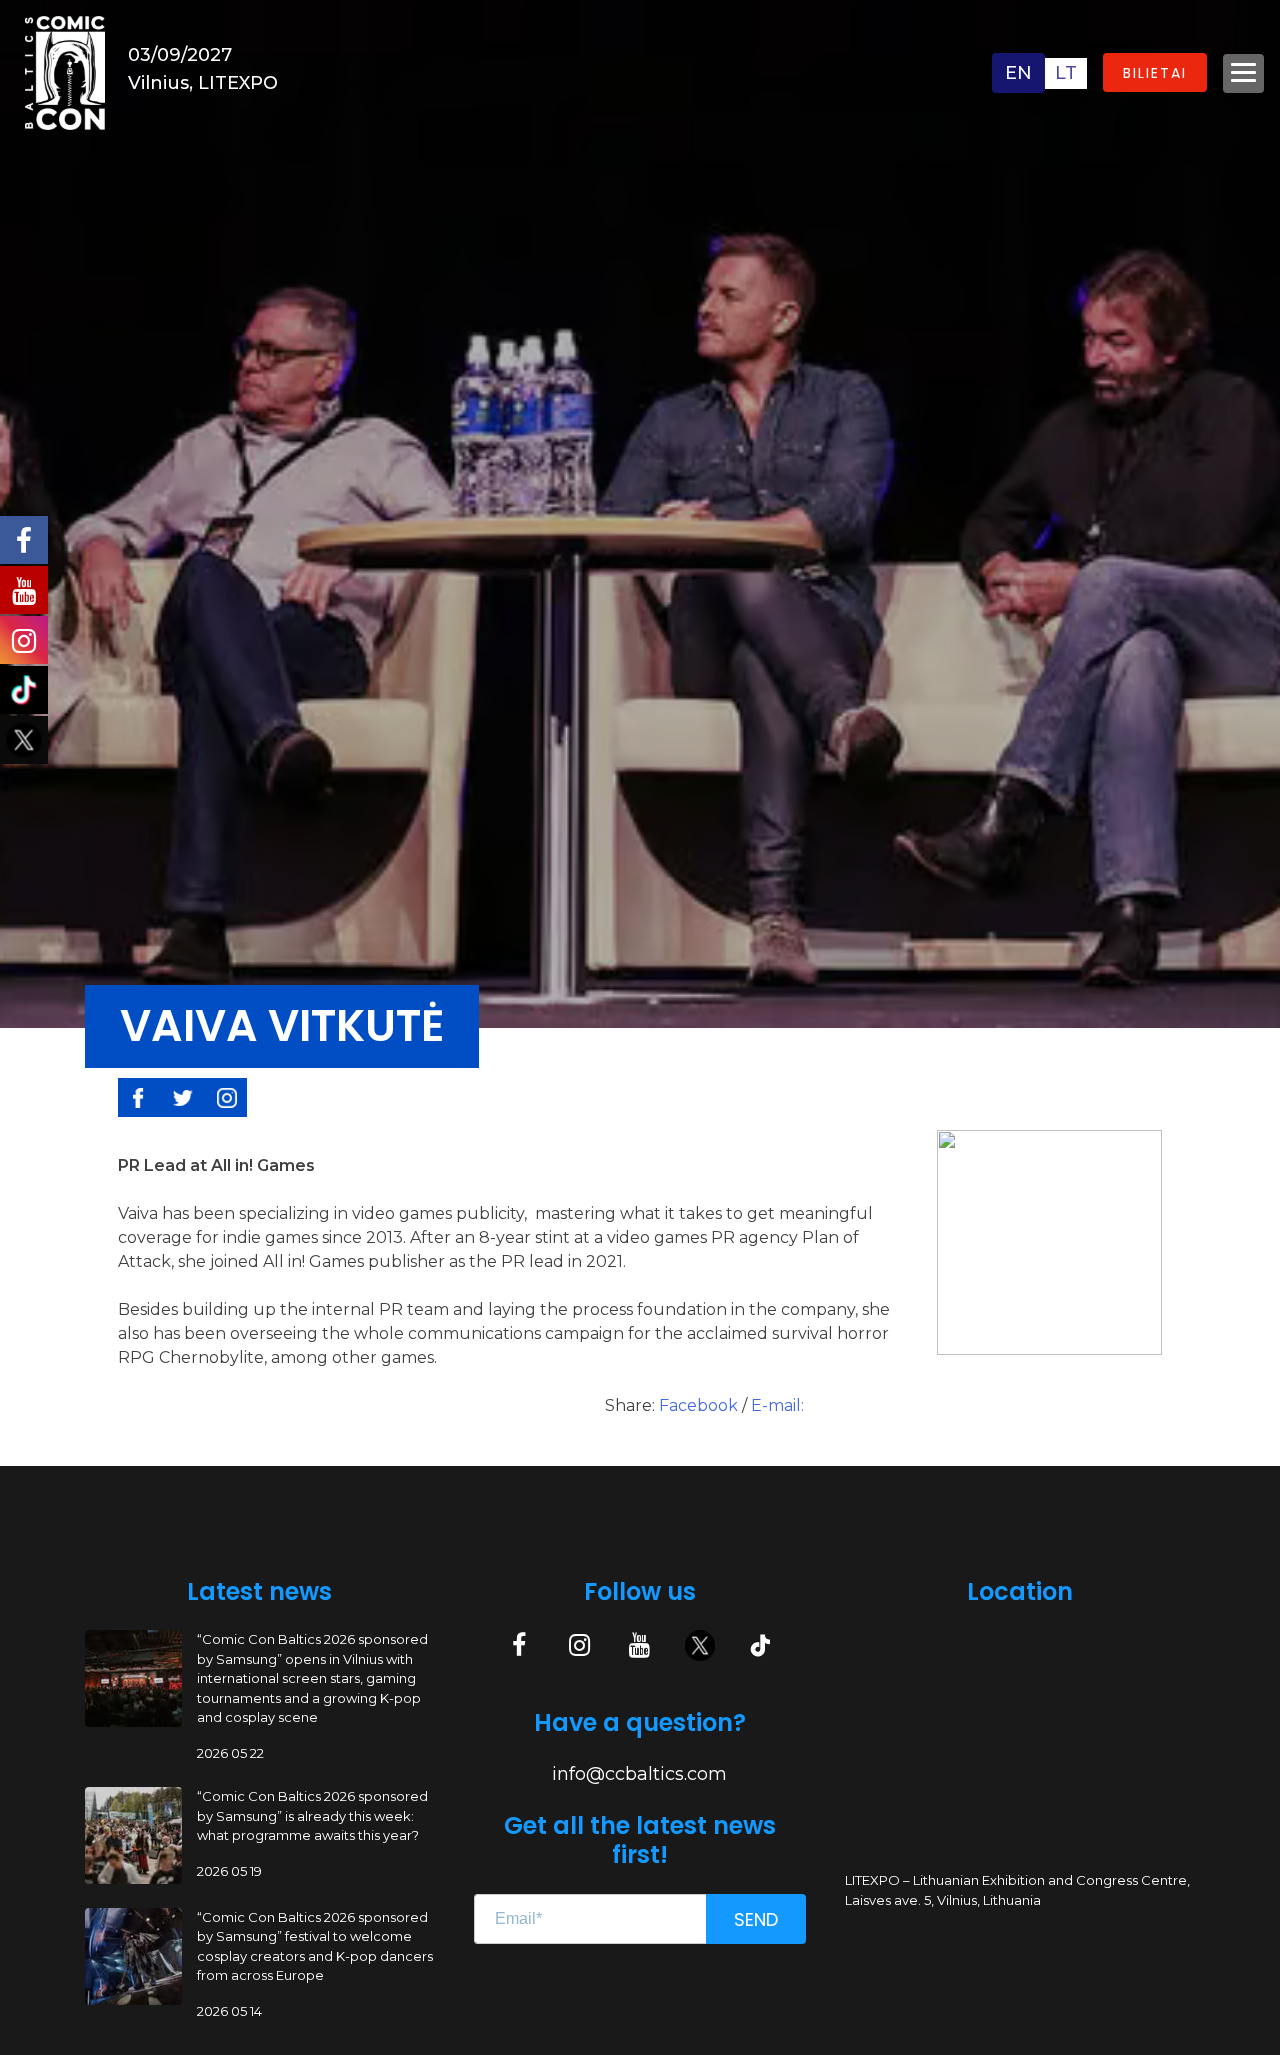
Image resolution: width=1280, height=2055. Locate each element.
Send (756, 1919)
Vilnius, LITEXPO (203, 83)
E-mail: (777, 1405)
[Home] (65, 71)
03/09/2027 (180, 55)
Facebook (700, 1405)
